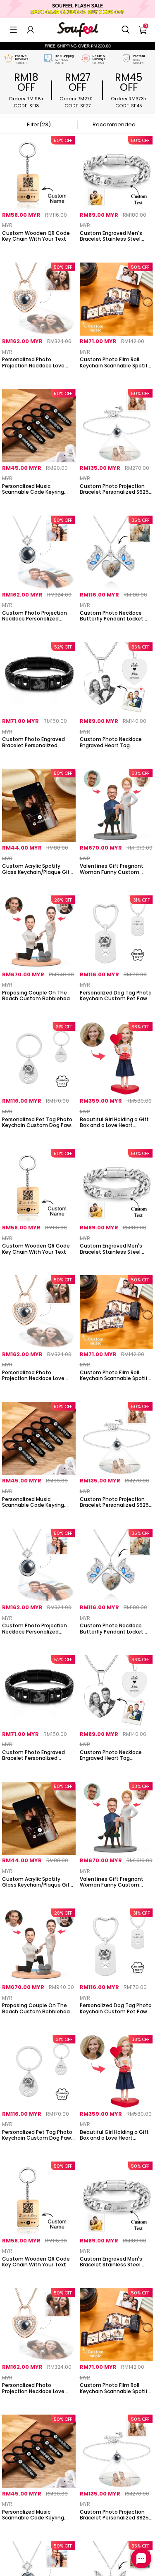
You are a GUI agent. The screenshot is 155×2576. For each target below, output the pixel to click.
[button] (13, 30)
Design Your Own (39, 250)
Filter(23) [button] (39, 124)
